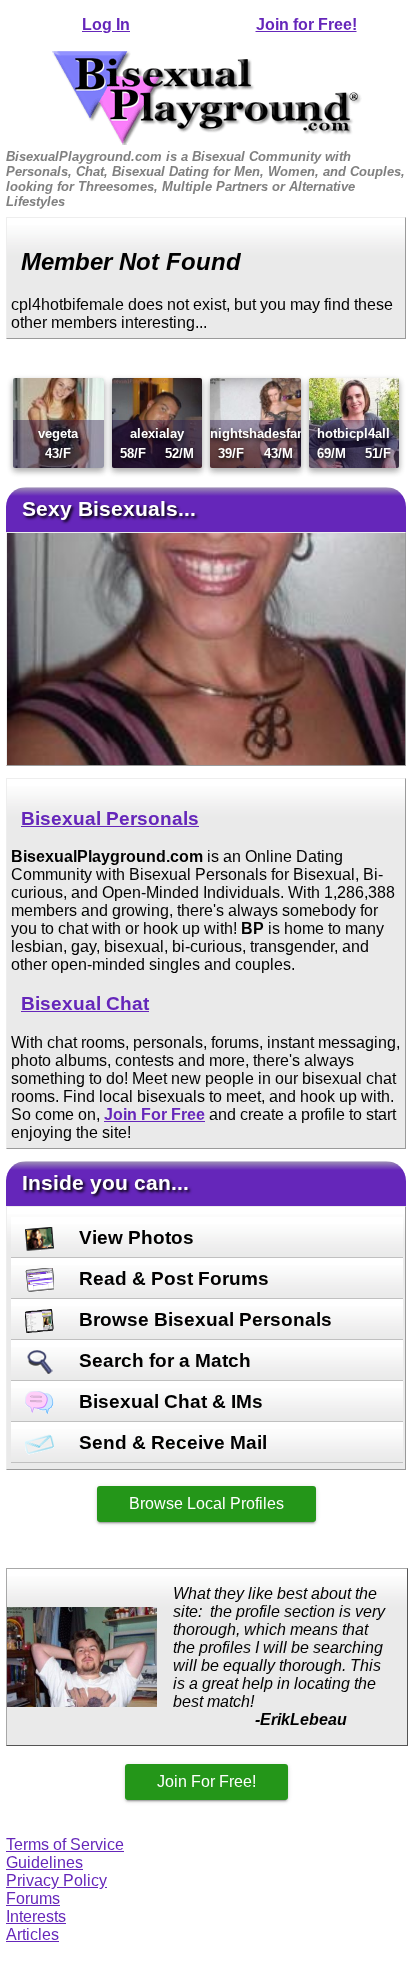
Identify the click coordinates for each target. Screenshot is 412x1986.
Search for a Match (162, 1360)
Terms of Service (65, 1844)
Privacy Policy (56, 1880)
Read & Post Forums (171, 1278)
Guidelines (44, 1862)
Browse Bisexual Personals (203, 1319)
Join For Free (154, 1114)
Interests (36, 1916)
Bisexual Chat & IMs (168, 1401)
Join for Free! (306, 24)
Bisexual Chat (85, 1003)
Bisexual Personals (110, 818)
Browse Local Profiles (206, 1503)
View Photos (134, 1237)
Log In (106, 24)
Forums (33, 1898)
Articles (32, 1934)
